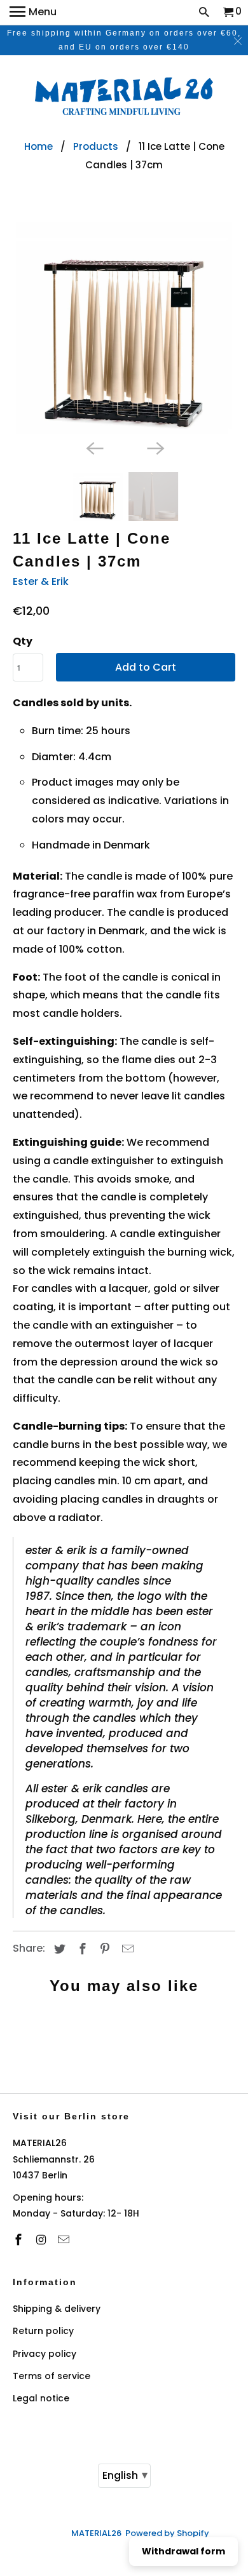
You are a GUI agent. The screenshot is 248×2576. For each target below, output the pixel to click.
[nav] (33, 13)
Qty (23, 641)
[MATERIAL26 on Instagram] (43, 2240)
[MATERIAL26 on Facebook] (20, 2240)
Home (38, 146)
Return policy (43, 2331)
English (125, 2475)
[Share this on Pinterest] (103, 1949)
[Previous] (93, 448)
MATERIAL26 (96, 2533)
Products (96, 146)
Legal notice (41, 2398)
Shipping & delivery (57, 2309)
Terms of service (52, 2376)
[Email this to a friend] (126, 1949)
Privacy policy (45, 2354)
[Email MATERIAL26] (65, 2240)
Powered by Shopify (167, 2533)
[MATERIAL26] (124, 98)
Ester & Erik (41, 581)
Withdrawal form (183, 2551)
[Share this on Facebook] (81, 1949)
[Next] (155, 448)
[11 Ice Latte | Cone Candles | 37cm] (124, 325)
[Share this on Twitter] (58, 1949)
